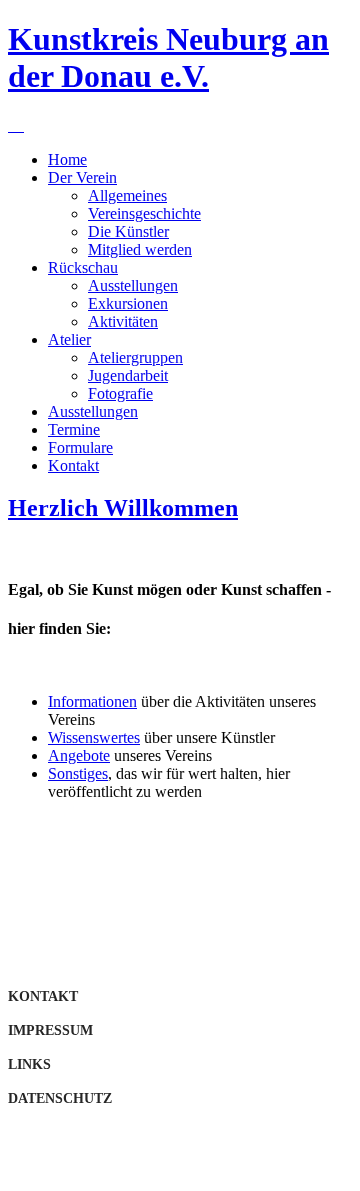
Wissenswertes (94, 737)
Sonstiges (78, 773)
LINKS (29, 1064)
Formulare (80, 447)
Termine (74, 429)
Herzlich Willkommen (123, 508)
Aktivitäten (123, 321)
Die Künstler (128, 231)
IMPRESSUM (50, 1030)
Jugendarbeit (128, 375)
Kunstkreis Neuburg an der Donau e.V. (168, 57)
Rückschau (83, 267)
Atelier (69, 339)
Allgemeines (127, 195)
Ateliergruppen (135, 357)
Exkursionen (128, 303)
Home (67, 159)
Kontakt (73, 465)
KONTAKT (43, 996)
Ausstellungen (133, 285)
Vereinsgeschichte (144, 213)
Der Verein (82, 177)
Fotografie (120, 393)
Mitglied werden (140, 249)
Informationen (92, 701)
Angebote (79, 755)
